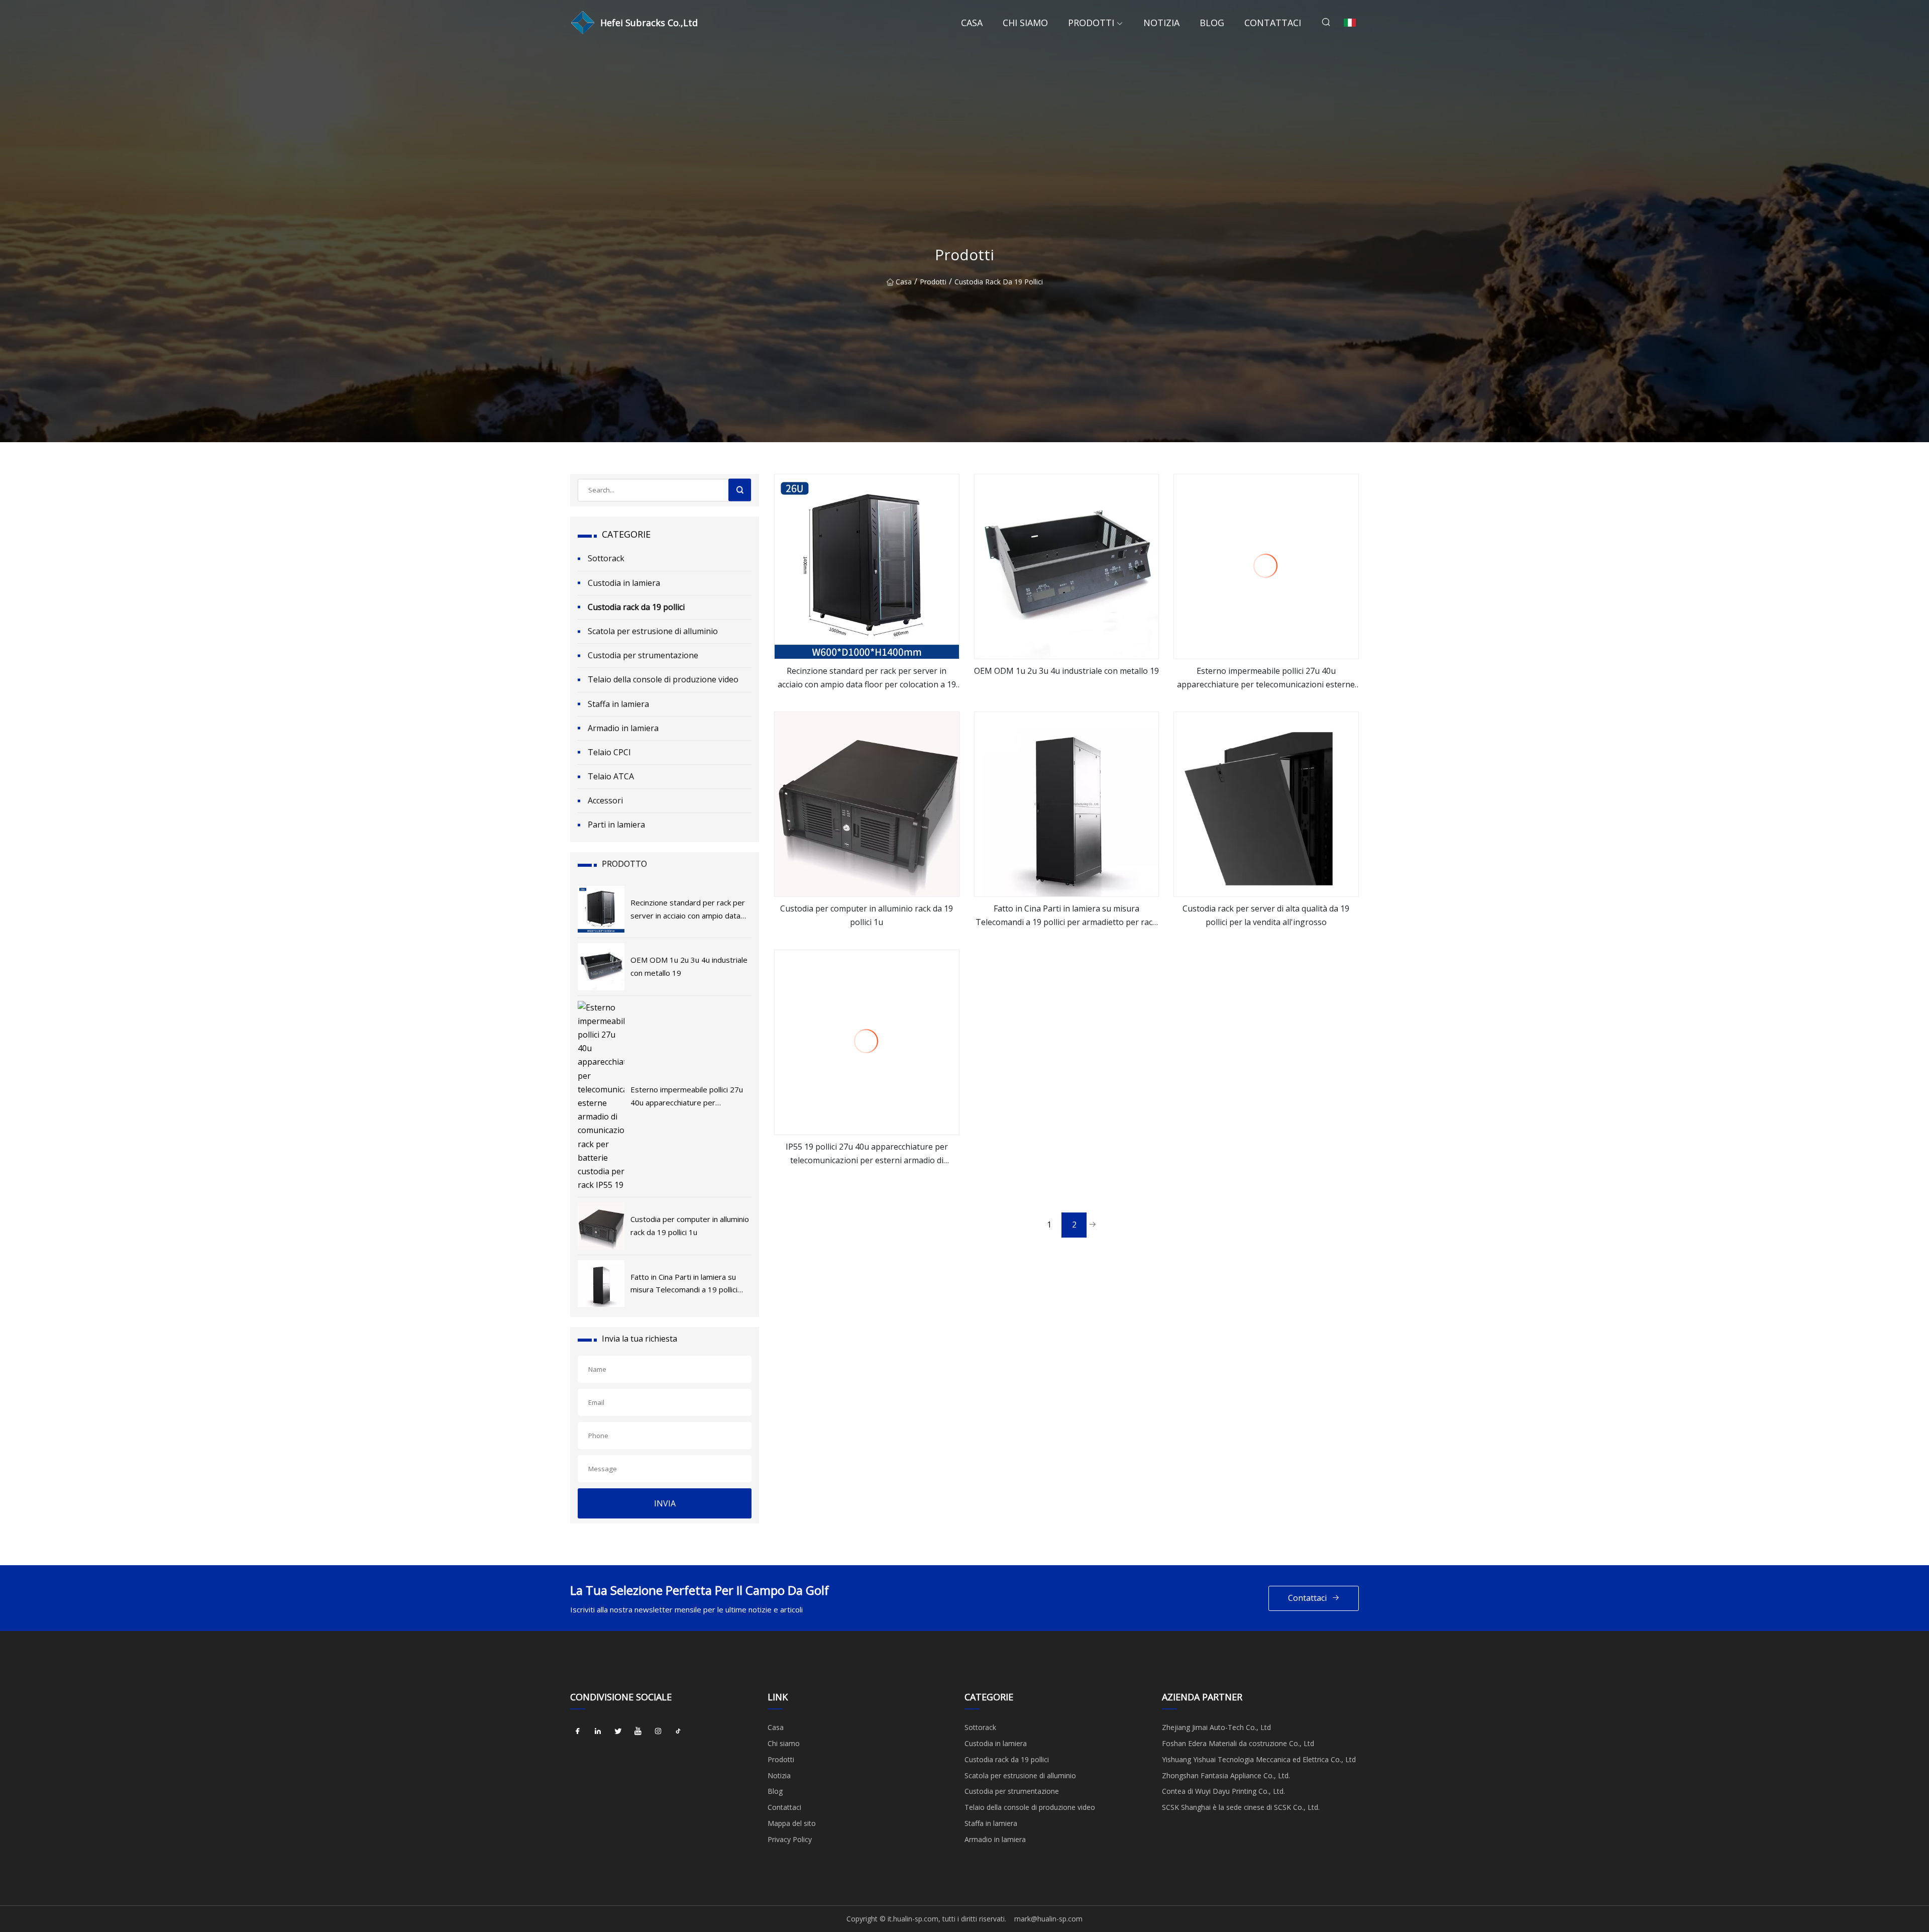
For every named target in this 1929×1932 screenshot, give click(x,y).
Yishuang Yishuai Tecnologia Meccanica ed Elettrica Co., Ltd (1259, 1759)
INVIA (665, 1503)
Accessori (605, 800)
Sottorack (606, 558)
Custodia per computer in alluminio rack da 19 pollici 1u (867, 915)
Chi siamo (1025, 23)
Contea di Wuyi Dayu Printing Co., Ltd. (1223, 1791)
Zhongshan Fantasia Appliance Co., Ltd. (1226, 1775)
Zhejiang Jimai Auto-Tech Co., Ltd (1216, 1727)
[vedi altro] (867, 567)
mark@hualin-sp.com (1048, 1919)
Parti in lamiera (616, 825)
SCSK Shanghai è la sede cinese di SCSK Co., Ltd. (1241, 1807)
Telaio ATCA (611, 776)
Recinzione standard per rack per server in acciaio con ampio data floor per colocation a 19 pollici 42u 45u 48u (867, 678)
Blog (1212, 23)
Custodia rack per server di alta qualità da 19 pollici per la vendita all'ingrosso (1266, 915)
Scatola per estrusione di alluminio (653, 631)
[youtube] (638, 1731)
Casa (972, 23)
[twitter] (618, 1731)
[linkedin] (598, 1731)
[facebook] (578, 1731)
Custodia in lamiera (624, 583)
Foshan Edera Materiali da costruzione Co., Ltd (1238, 1743)
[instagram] (658, 1731)
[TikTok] (678, 1731)
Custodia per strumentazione (643, 655)
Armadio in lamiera (623, 728)
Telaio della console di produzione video (663, 679)
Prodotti (1091, 23)
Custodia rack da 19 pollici (999, 282)
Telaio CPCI (609, 752)
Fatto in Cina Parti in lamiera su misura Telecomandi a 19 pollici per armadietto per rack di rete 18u (1066, 916)
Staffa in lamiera (618, 704)
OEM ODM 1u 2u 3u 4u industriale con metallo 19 (1066, 671)
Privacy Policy (790, 1839)
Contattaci (1273, 23)
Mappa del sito (792, 1823)
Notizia (1161, 23)
